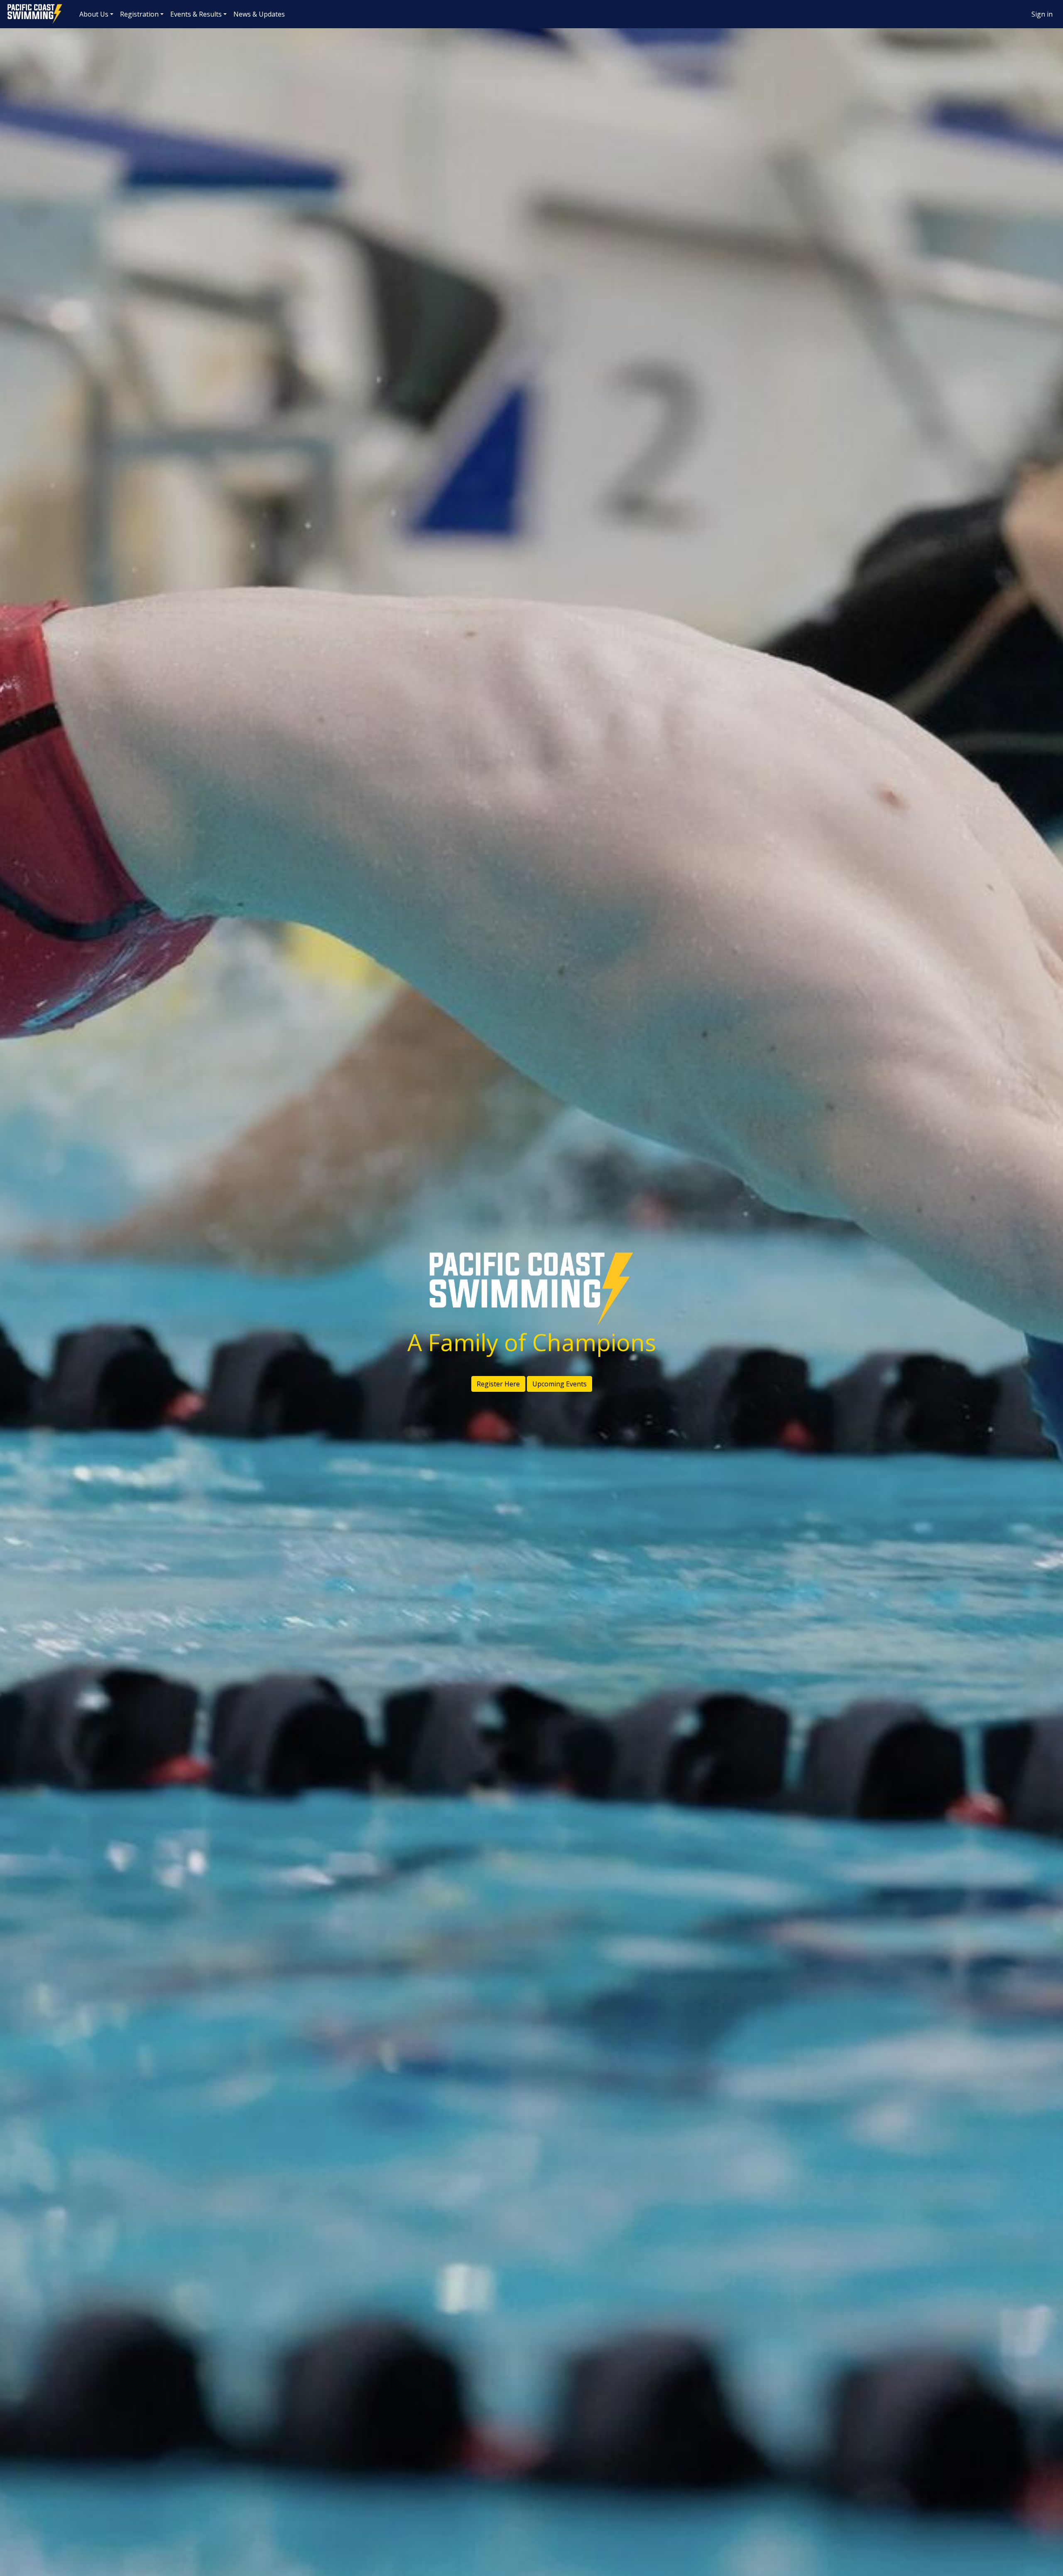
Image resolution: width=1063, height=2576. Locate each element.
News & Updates (259, 14)
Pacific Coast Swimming (10, 6)
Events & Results (196, 14)
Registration (139, 14)
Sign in (1042, 14)
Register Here (498, 1384)
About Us (94, 14)
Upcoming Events (560, 1384)
